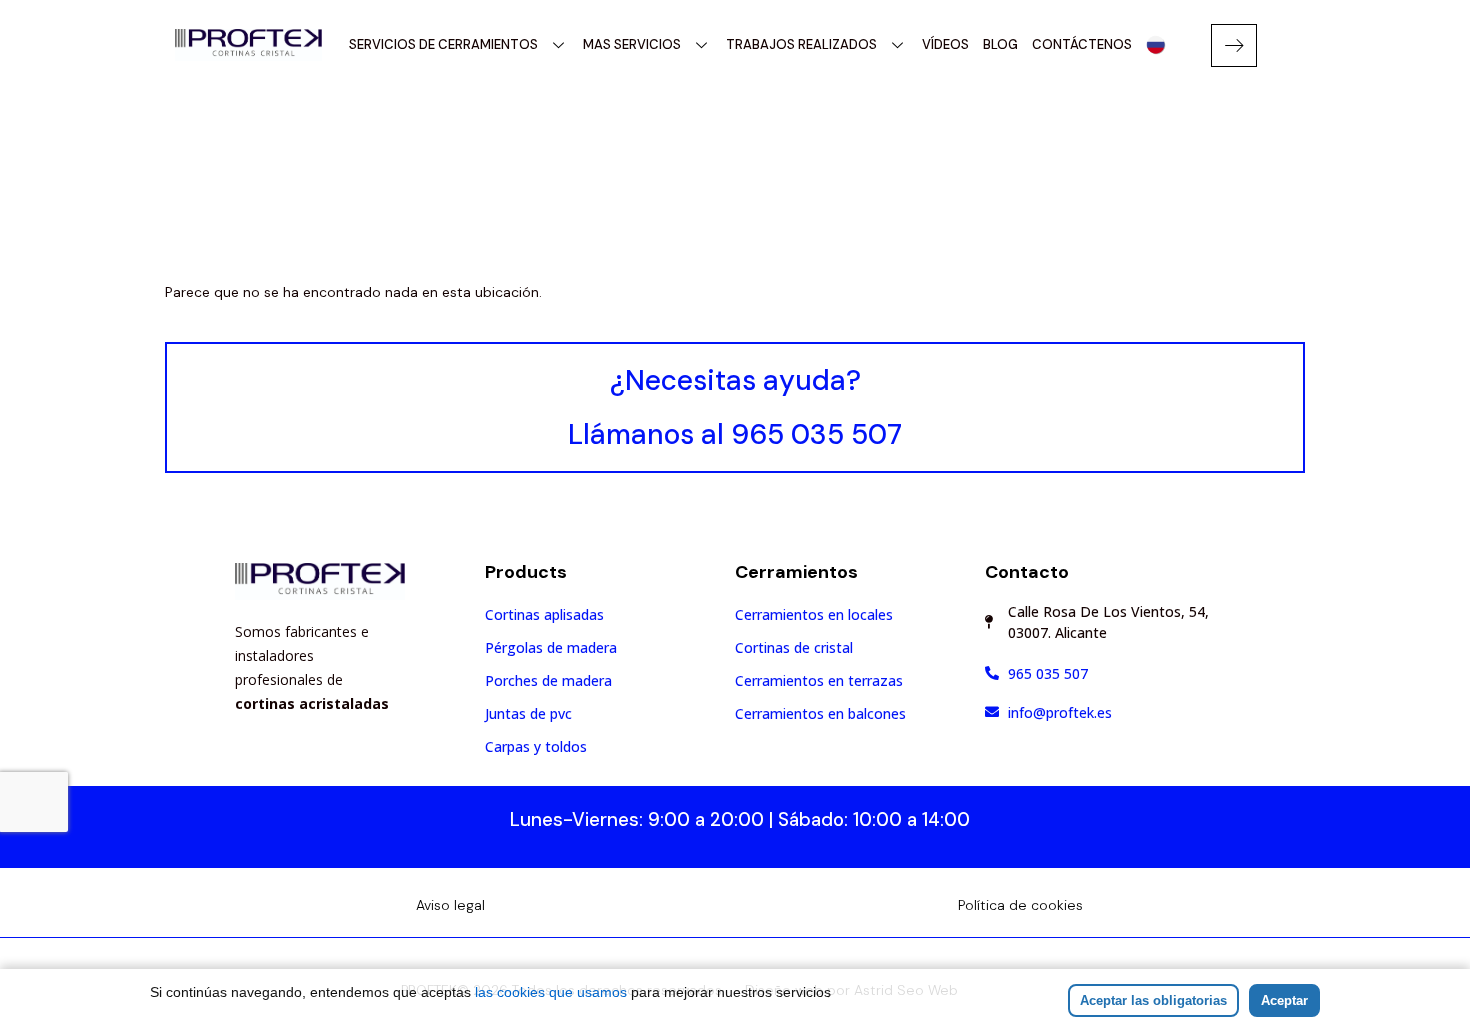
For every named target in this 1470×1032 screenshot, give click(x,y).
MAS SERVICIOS (632, 44)
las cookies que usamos (551, 992)
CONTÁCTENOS (1082, 44)
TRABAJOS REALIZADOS (801, 44)
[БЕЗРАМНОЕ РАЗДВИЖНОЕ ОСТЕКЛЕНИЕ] (1155, 45)
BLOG (1000, 44)
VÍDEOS (945, 44)
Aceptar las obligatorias (1153, 1000)
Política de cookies (1020, 905)
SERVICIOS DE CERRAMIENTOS (443, 44)
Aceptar (1284, 1000)
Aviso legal (450, 905)
